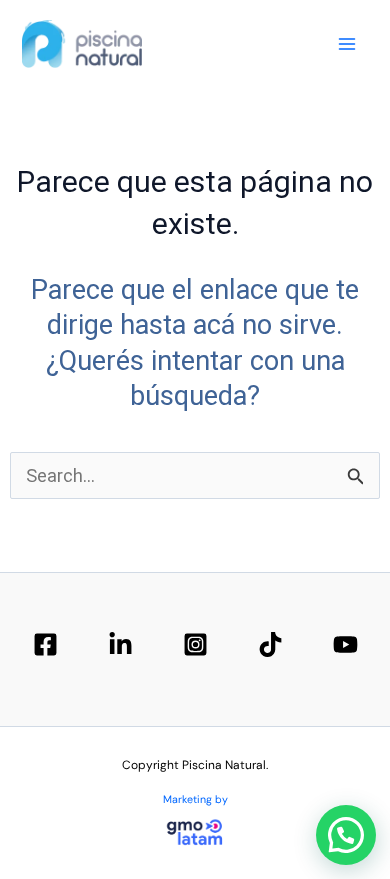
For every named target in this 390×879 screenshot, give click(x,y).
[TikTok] (270, 644)
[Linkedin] (120, 644)
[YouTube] (345, 644)
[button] (346, 835)
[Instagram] (195, 644)
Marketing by (195, 799)
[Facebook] (45, 644)
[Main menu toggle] (347, 44)
